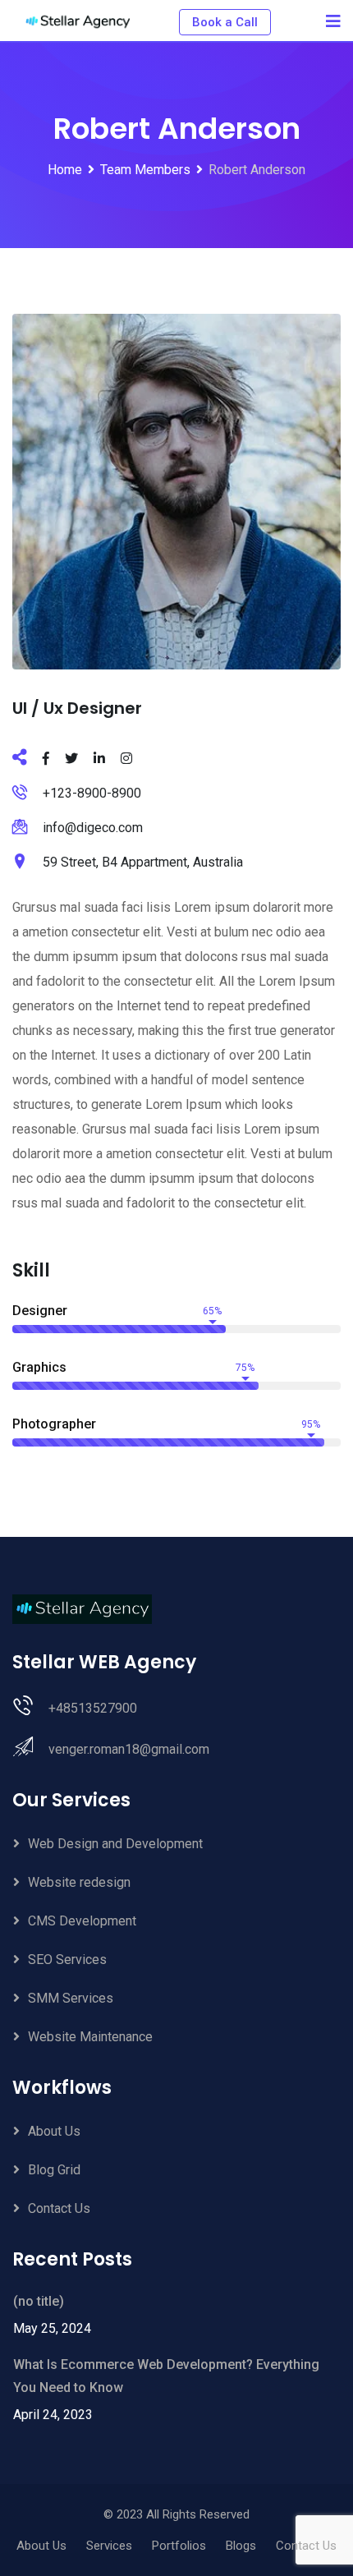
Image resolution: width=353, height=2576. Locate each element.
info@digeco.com (93, 828)
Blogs (241, 2546)
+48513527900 (93, 1708)
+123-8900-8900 (92, 793)
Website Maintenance (90, 2037)
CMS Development (82, 1921)
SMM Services (71, 1998)
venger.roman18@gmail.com (129, 1749)
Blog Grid (54, 2170)
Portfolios (179, 2546)
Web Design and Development (115, 1844)
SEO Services (67, 1960)
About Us (54, 2131)
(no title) (39, 2301)
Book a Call (225, 22)
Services (109, 2546)
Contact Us (59, 2208)
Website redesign (79, 1882)
